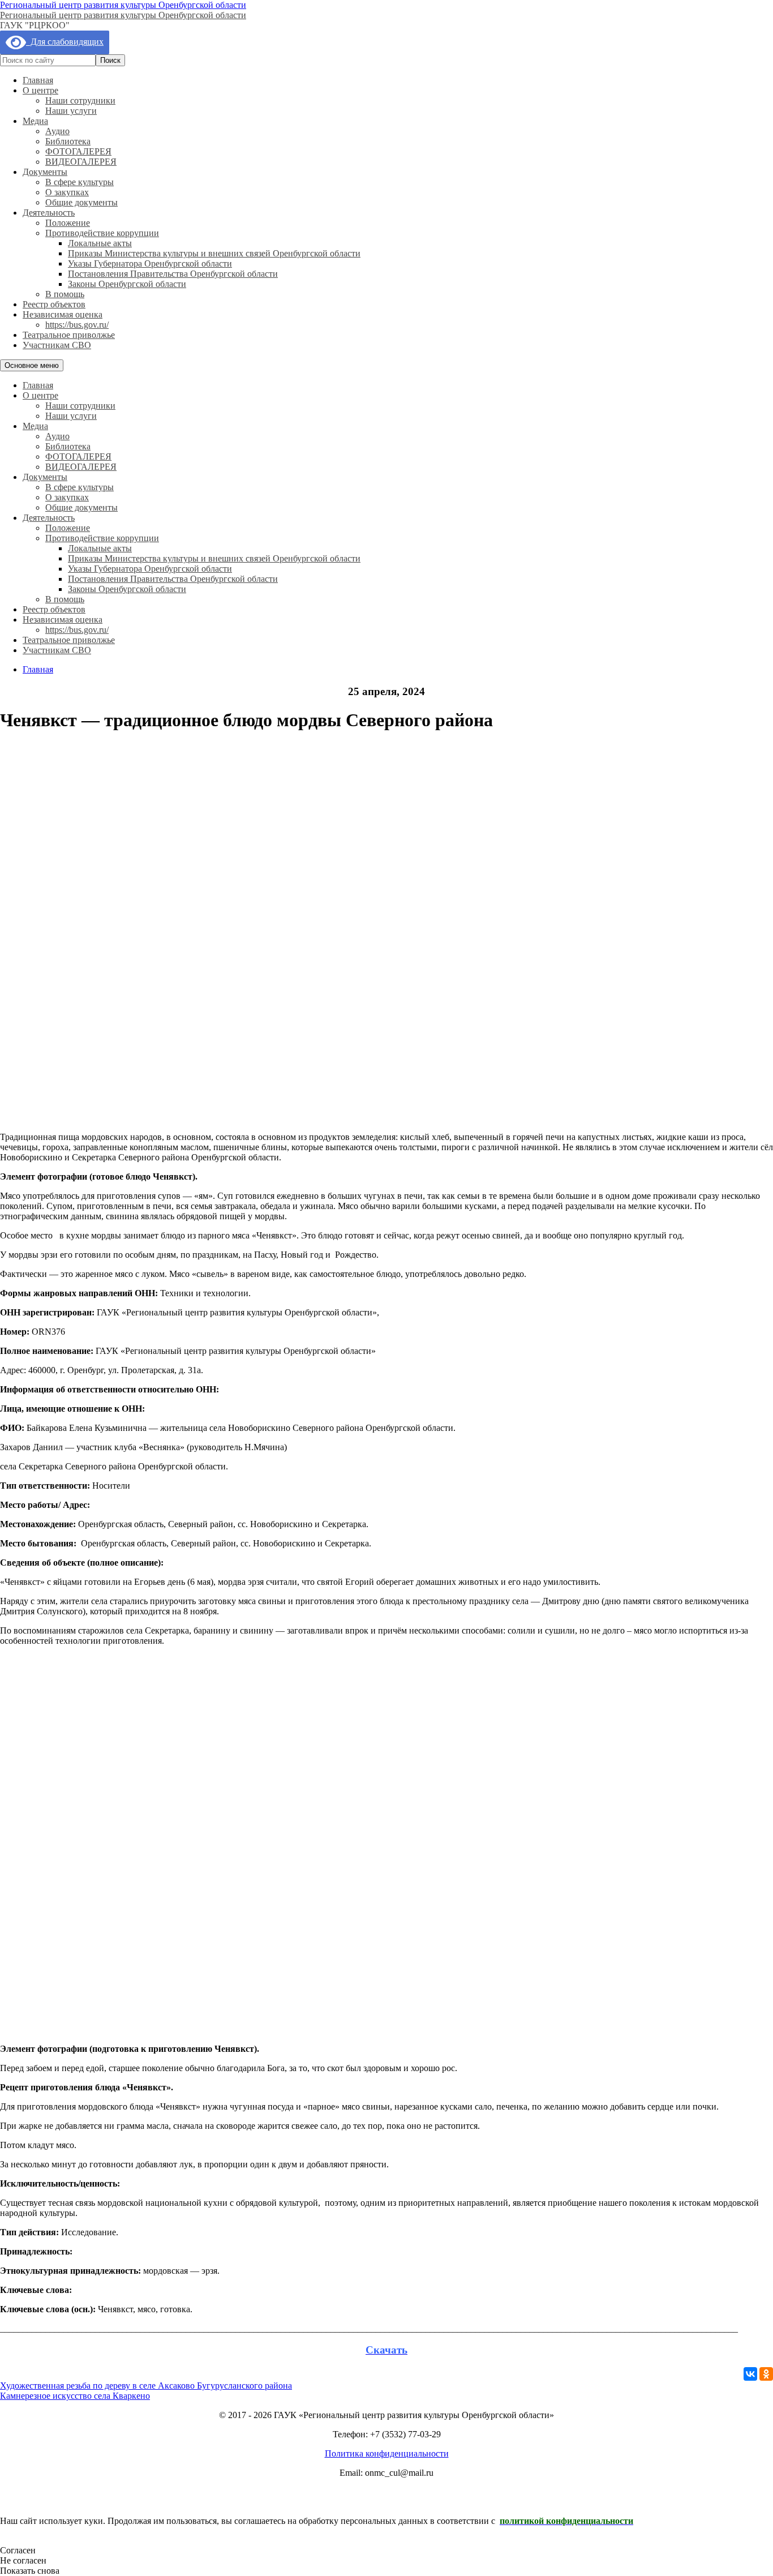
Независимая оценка (63, 314)
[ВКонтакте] (750, 2374)
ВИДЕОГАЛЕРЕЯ (81, 162)
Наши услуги (71, 111)
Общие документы (81, 202)
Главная (38, 80)
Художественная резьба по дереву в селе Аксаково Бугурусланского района (146, 2386)
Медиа (35, 121)
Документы (45, 172)
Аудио (57, 131)
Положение (68, 223)
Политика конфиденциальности (387, 2453)
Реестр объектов (54, 304)
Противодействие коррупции (102, 233)
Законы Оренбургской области (127, 284)
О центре (40, 90)
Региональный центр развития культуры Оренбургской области (123, 5)
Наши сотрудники (80, 100)
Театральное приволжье (69, 335)
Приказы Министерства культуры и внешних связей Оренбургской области (214, 253)
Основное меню (32, 365)
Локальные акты (100, 243)
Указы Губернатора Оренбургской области (150, 263)
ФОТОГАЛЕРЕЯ (78, 151)
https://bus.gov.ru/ (77, 325)
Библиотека (68, 141)
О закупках (67, 192)
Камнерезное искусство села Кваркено (75, 2396)
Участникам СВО (57, 345)
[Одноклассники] (766, 2374)
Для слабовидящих (65, 42)
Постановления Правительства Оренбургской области (173, 274)
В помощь (65, 294)
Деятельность (49, 213)
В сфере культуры (80, 182)
